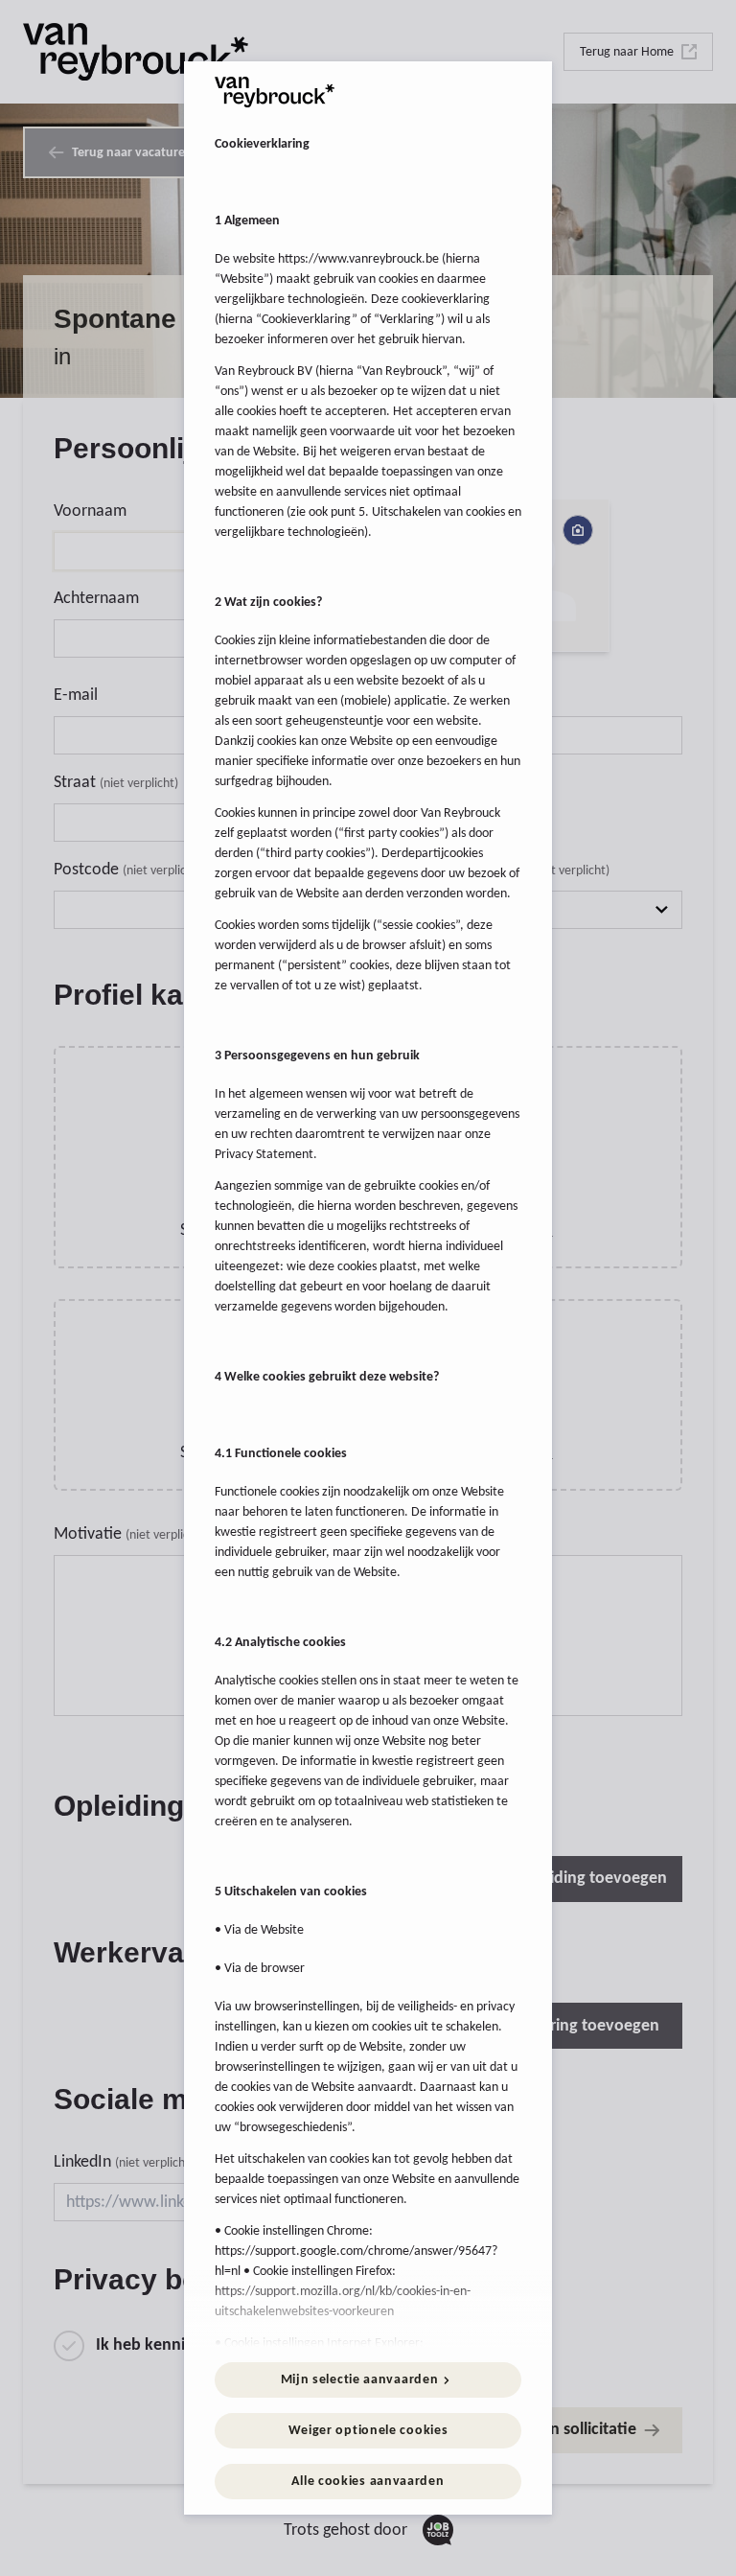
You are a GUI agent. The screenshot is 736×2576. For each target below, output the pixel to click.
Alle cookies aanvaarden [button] (368, 2482)
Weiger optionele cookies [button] (368, 2431)
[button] (368, 2380)
